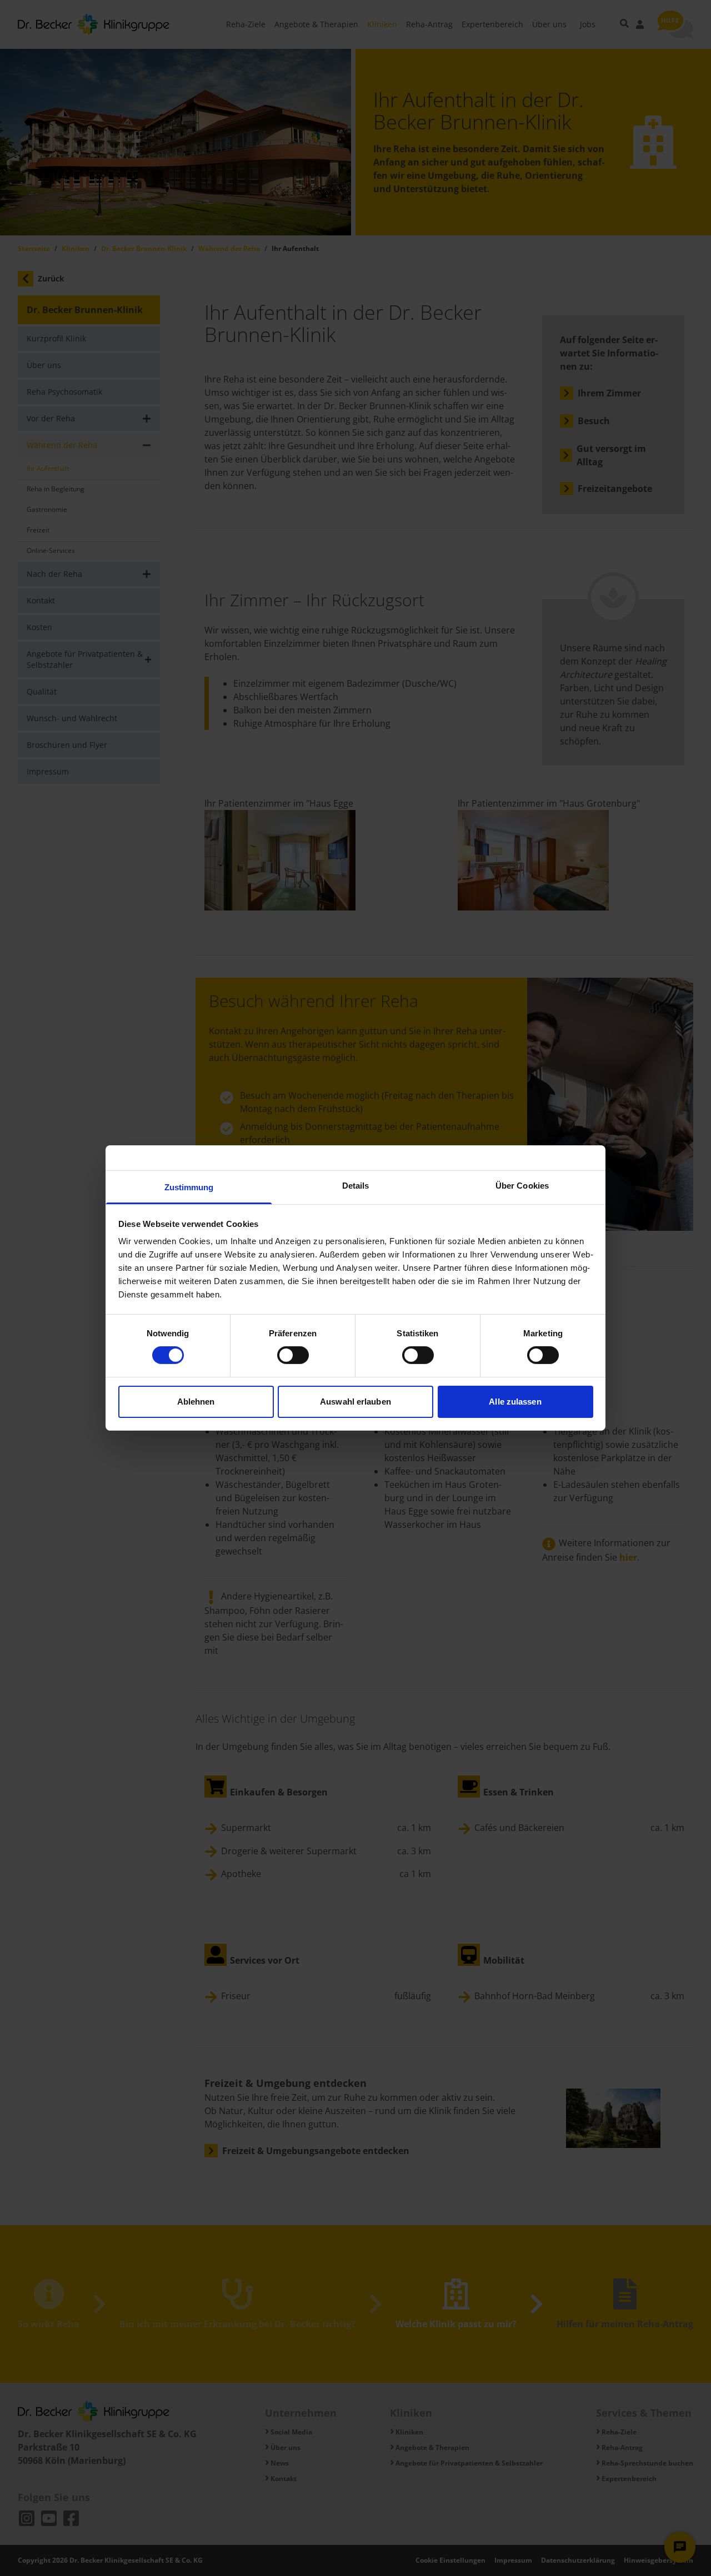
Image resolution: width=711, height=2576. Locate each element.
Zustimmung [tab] (189, 1187)
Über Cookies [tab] (522, 1186)
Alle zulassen (515, 1402)
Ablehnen (196, 1402)
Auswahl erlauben (355, 1402)
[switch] (293, 1355)
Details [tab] (356, 1186)
